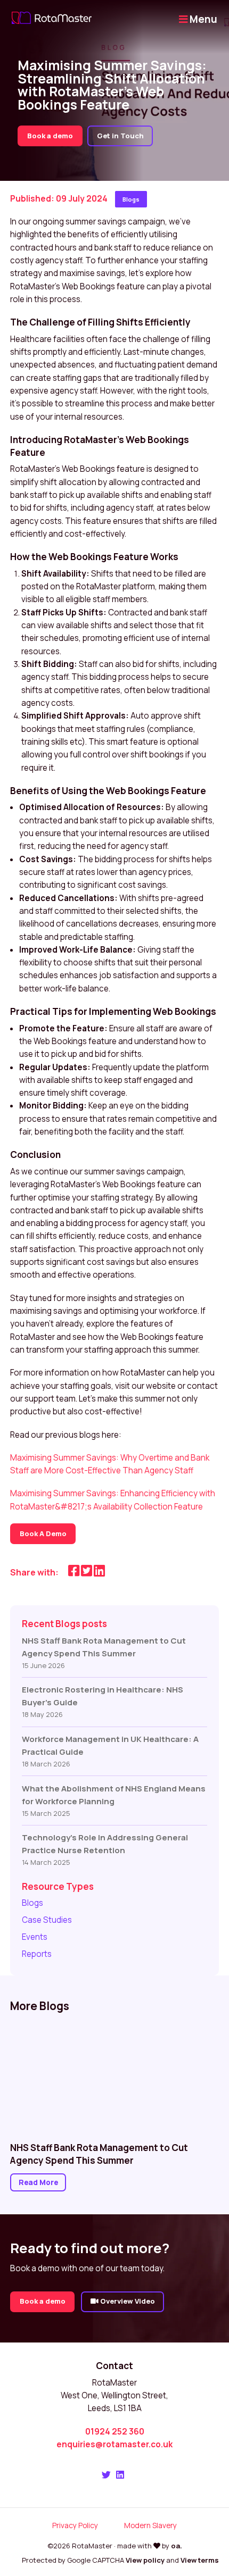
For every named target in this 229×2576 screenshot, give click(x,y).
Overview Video (127, 2301)
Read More (38, 2182)
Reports (37, 1954)
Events (35, 1937)
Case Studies (47, 1920)
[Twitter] (106, 2475)
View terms (200, 2560)
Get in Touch (120, 136)
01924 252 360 (115, 2432)
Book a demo (50, 136)
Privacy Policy (75, 2525)
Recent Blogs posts (64, 1624)
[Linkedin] (120, 2475)
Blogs (131, 199)
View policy (145, 2560)
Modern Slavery (150, 2525)
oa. (177, 2546)
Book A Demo (43, 1533)
